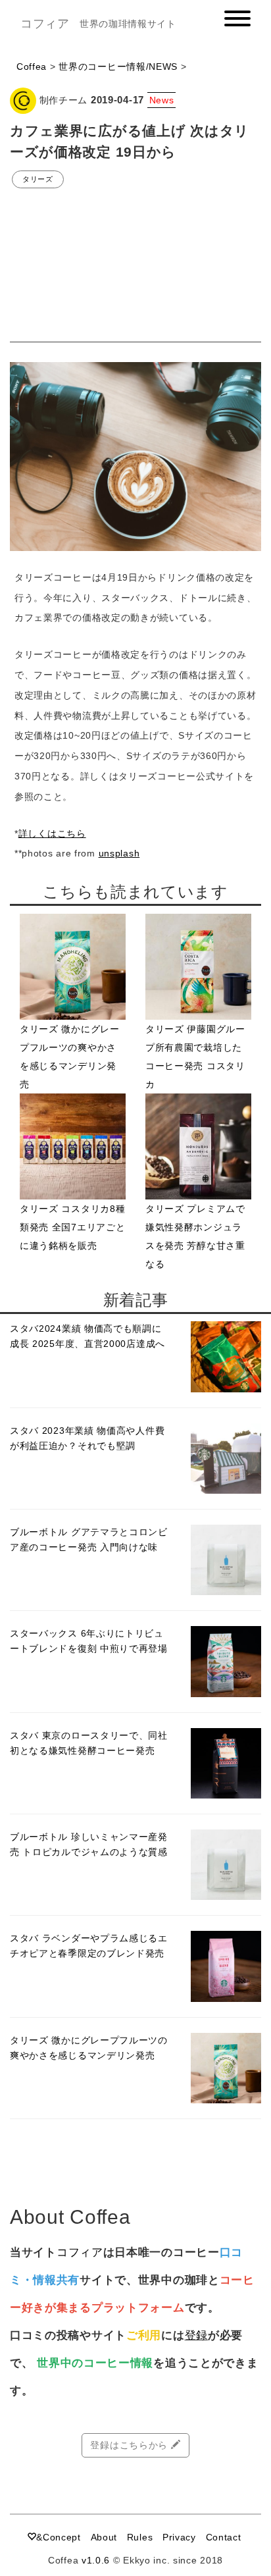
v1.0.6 (96, 2560)
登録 (196, 2335)
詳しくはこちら (52, 833)
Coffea (32, 66)
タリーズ (38, 179)
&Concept (59, 2537)
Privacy (179, 2537)
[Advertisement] (135, 266)
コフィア (45, 24)
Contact (224, 2537)
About (104, 2537)
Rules (140, 2537)
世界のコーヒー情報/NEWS (118, 66)
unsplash (119, 853)
